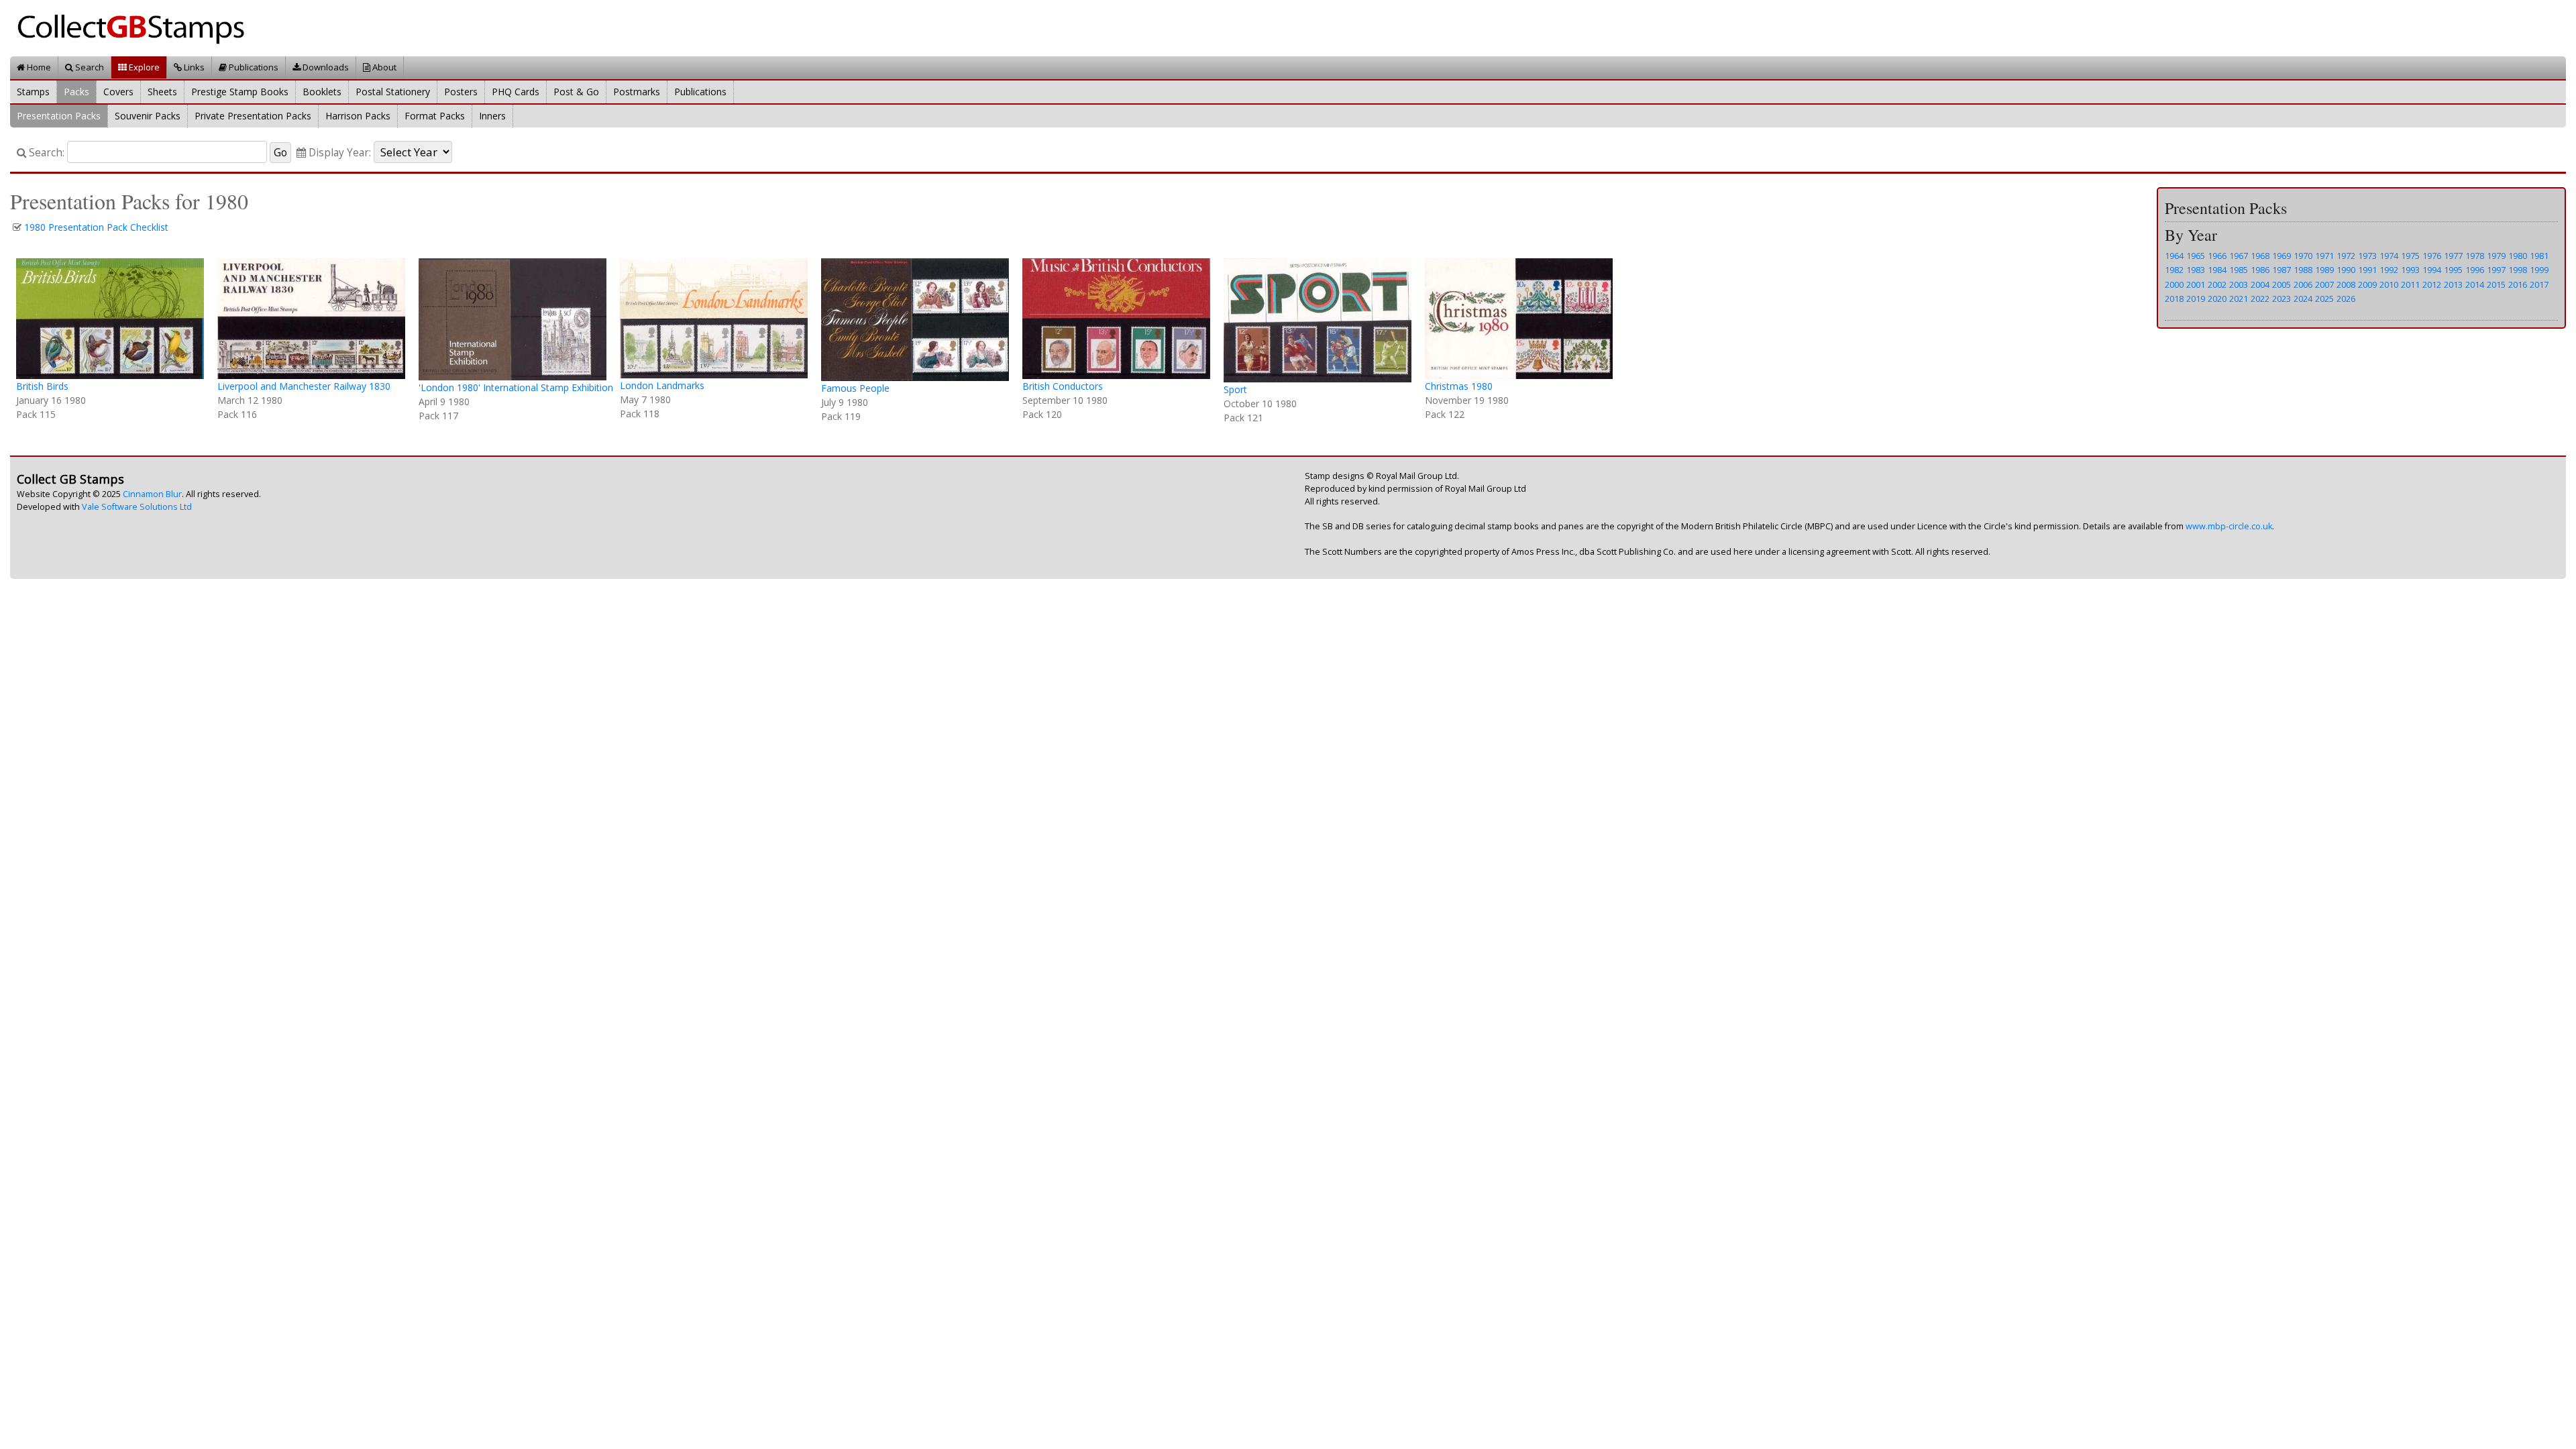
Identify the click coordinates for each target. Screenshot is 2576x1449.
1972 (2346, 256)
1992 (2389, 270)
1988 (2303, 270)
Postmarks (637, 92)
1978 (2475, 256)
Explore (143, 67)
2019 (2196, 299)
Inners (492, 116)
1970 (2303, 256)
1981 (2539, 256)
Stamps (33, 92)
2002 (2217, 284)
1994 (2432, 270)
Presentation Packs (59, 116)
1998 (2518, 270)
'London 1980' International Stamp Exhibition (516, 387)
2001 (2196, 284)
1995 (2453, 270)
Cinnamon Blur (152, 494)
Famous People (855, 388)
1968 (2260, 256)
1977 (2453, 256)
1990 (2346, 270)
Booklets (322, 92)
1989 (2324, 270)
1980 (2518, 256)
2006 (2303, 284)
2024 (2303, 299)
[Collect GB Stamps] (136, 27)
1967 (2239, 256)
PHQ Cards (516, 92)
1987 (2282, 270)
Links (193, 67)
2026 (2346, 299)
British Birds (42, 386)
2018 (2174, 299)
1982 (2174, 270)
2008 (2346, 284)
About (383, 67)
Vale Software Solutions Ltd (137, 507)
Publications (253, 67)
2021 (2239, 299)
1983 (2196, 270)
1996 (2475, 270)
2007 (2324, 284)
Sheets (162, 92)
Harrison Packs (358, 116)
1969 (2282, 256)
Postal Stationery (393, 92)
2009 (2367, 284)
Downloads (325, 67)
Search (89, 67)
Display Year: (338, 153)
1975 (2410, 256)
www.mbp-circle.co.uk (2229, 526)
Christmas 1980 (1459, 386)
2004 (2260, 284)
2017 (2539, 284)
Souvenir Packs (148, 116)
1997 (2496, 270)
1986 (2260, 270)
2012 (2432, 284)
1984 (2217, 270)
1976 (2432, 256)
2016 (2518, 284)
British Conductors (1063, 386)
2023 (2282, 299)
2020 (2217, 299)
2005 (2282, 284)
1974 (2389, 256)
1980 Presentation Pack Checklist (96, 227)
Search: (45, 153)
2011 (2410, 284)
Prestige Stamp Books (240, 92)
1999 (2539, 270)
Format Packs (435, 116)
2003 (2239, 284)
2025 (2324, 299)
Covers (118, 92)
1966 (2217, 256)
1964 (2174, 256)
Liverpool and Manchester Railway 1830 (304, 386)
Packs (76, 92)
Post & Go (576, 92)
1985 (2239, 270)
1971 (2324, 256)
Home (38, 67)
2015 (2496, 284)
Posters (461, 92)
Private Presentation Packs (253, 116)
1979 (2496, 256)
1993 (2410, 270)
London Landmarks (662, 385)
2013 (2453, 284)
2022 (2260, 299)
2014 (2475, 284)
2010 (2389, 284)
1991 (2367, 270)
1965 (2196, 256)
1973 (2367, 256)
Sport (1235, 389)
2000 (2174, 284)
